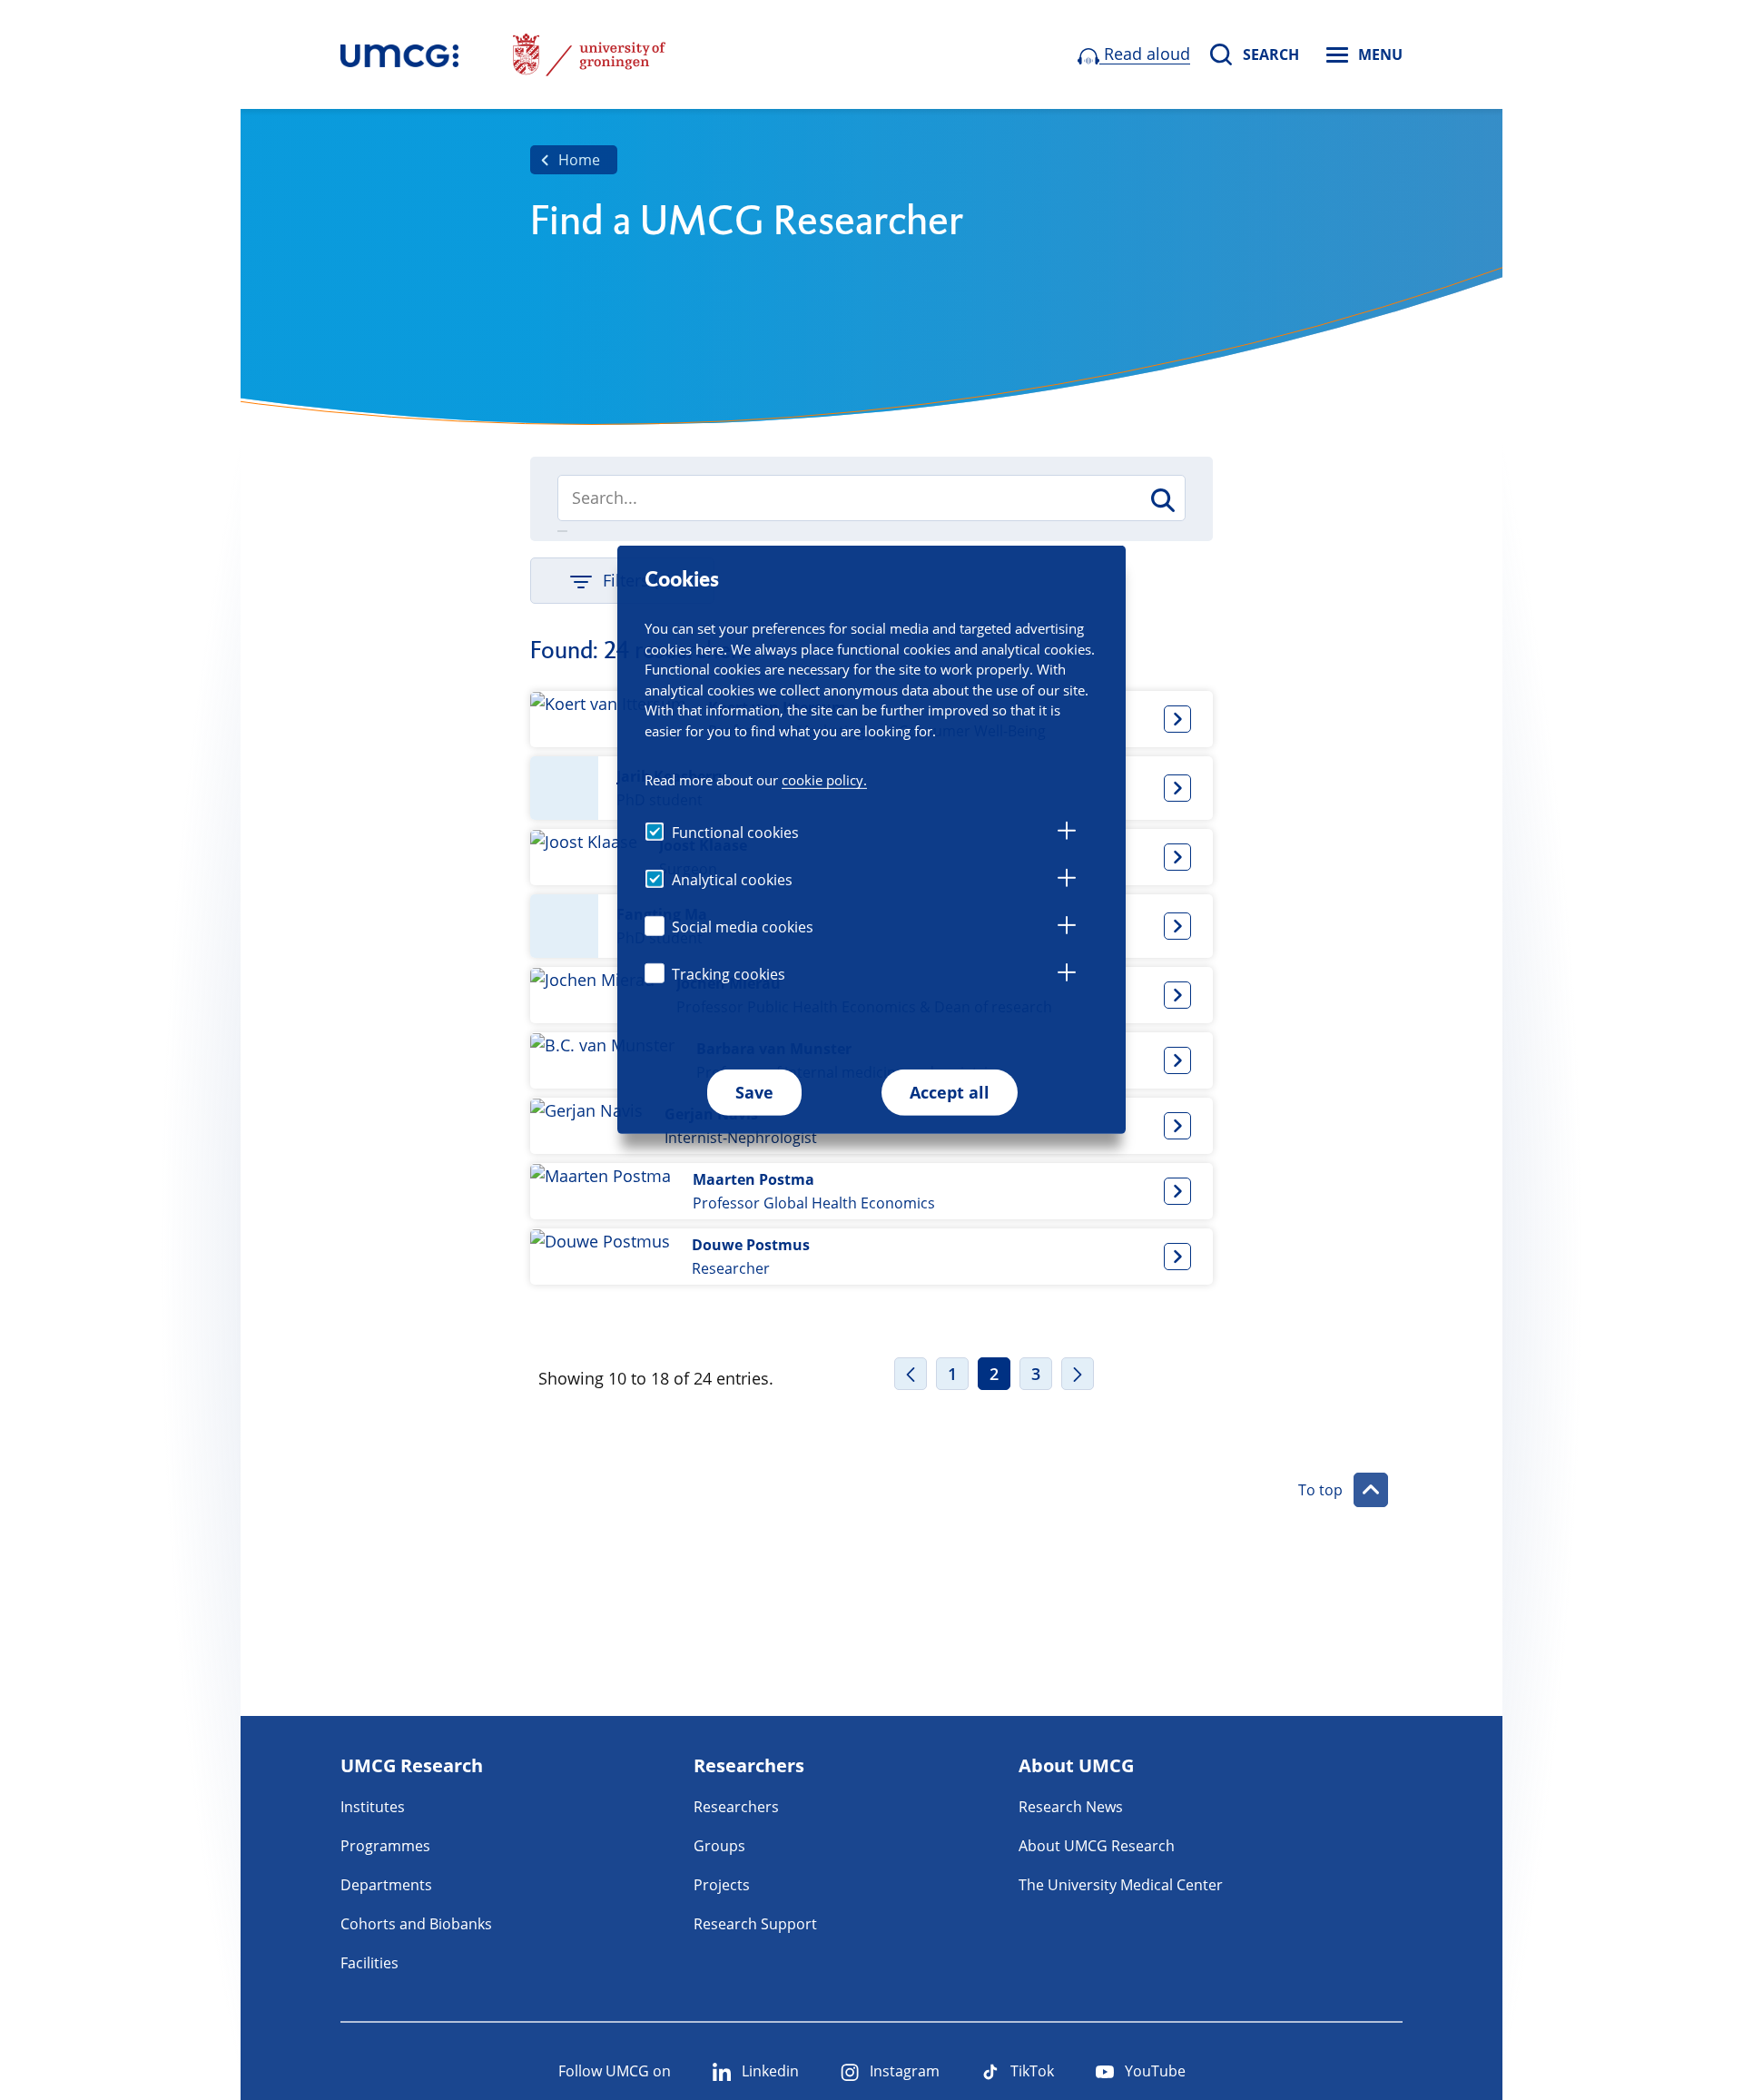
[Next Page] (1078, 1374)
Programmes (385, 1846)
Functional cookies (735, 833)
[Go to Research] (399, 54)
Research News (1071, 1807)
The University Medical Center (1121, 1885)
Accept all (950, 1092)
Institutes (373, 1807)
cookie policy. (824, 780)
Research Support (755, 1924)
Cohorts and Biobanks (416, 1924)
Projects (722, 1885)
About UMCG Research (1097, 1846)
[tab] (1067, 833)
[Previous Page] (911, 1374)
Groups (719, 1846)
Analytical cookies (732, 880)
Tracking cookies (729, 974)
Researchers (736, 1807)
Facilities (369, 1963)
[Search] (1162, 500)
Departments (386, 1885)
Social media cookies (743, 927)
